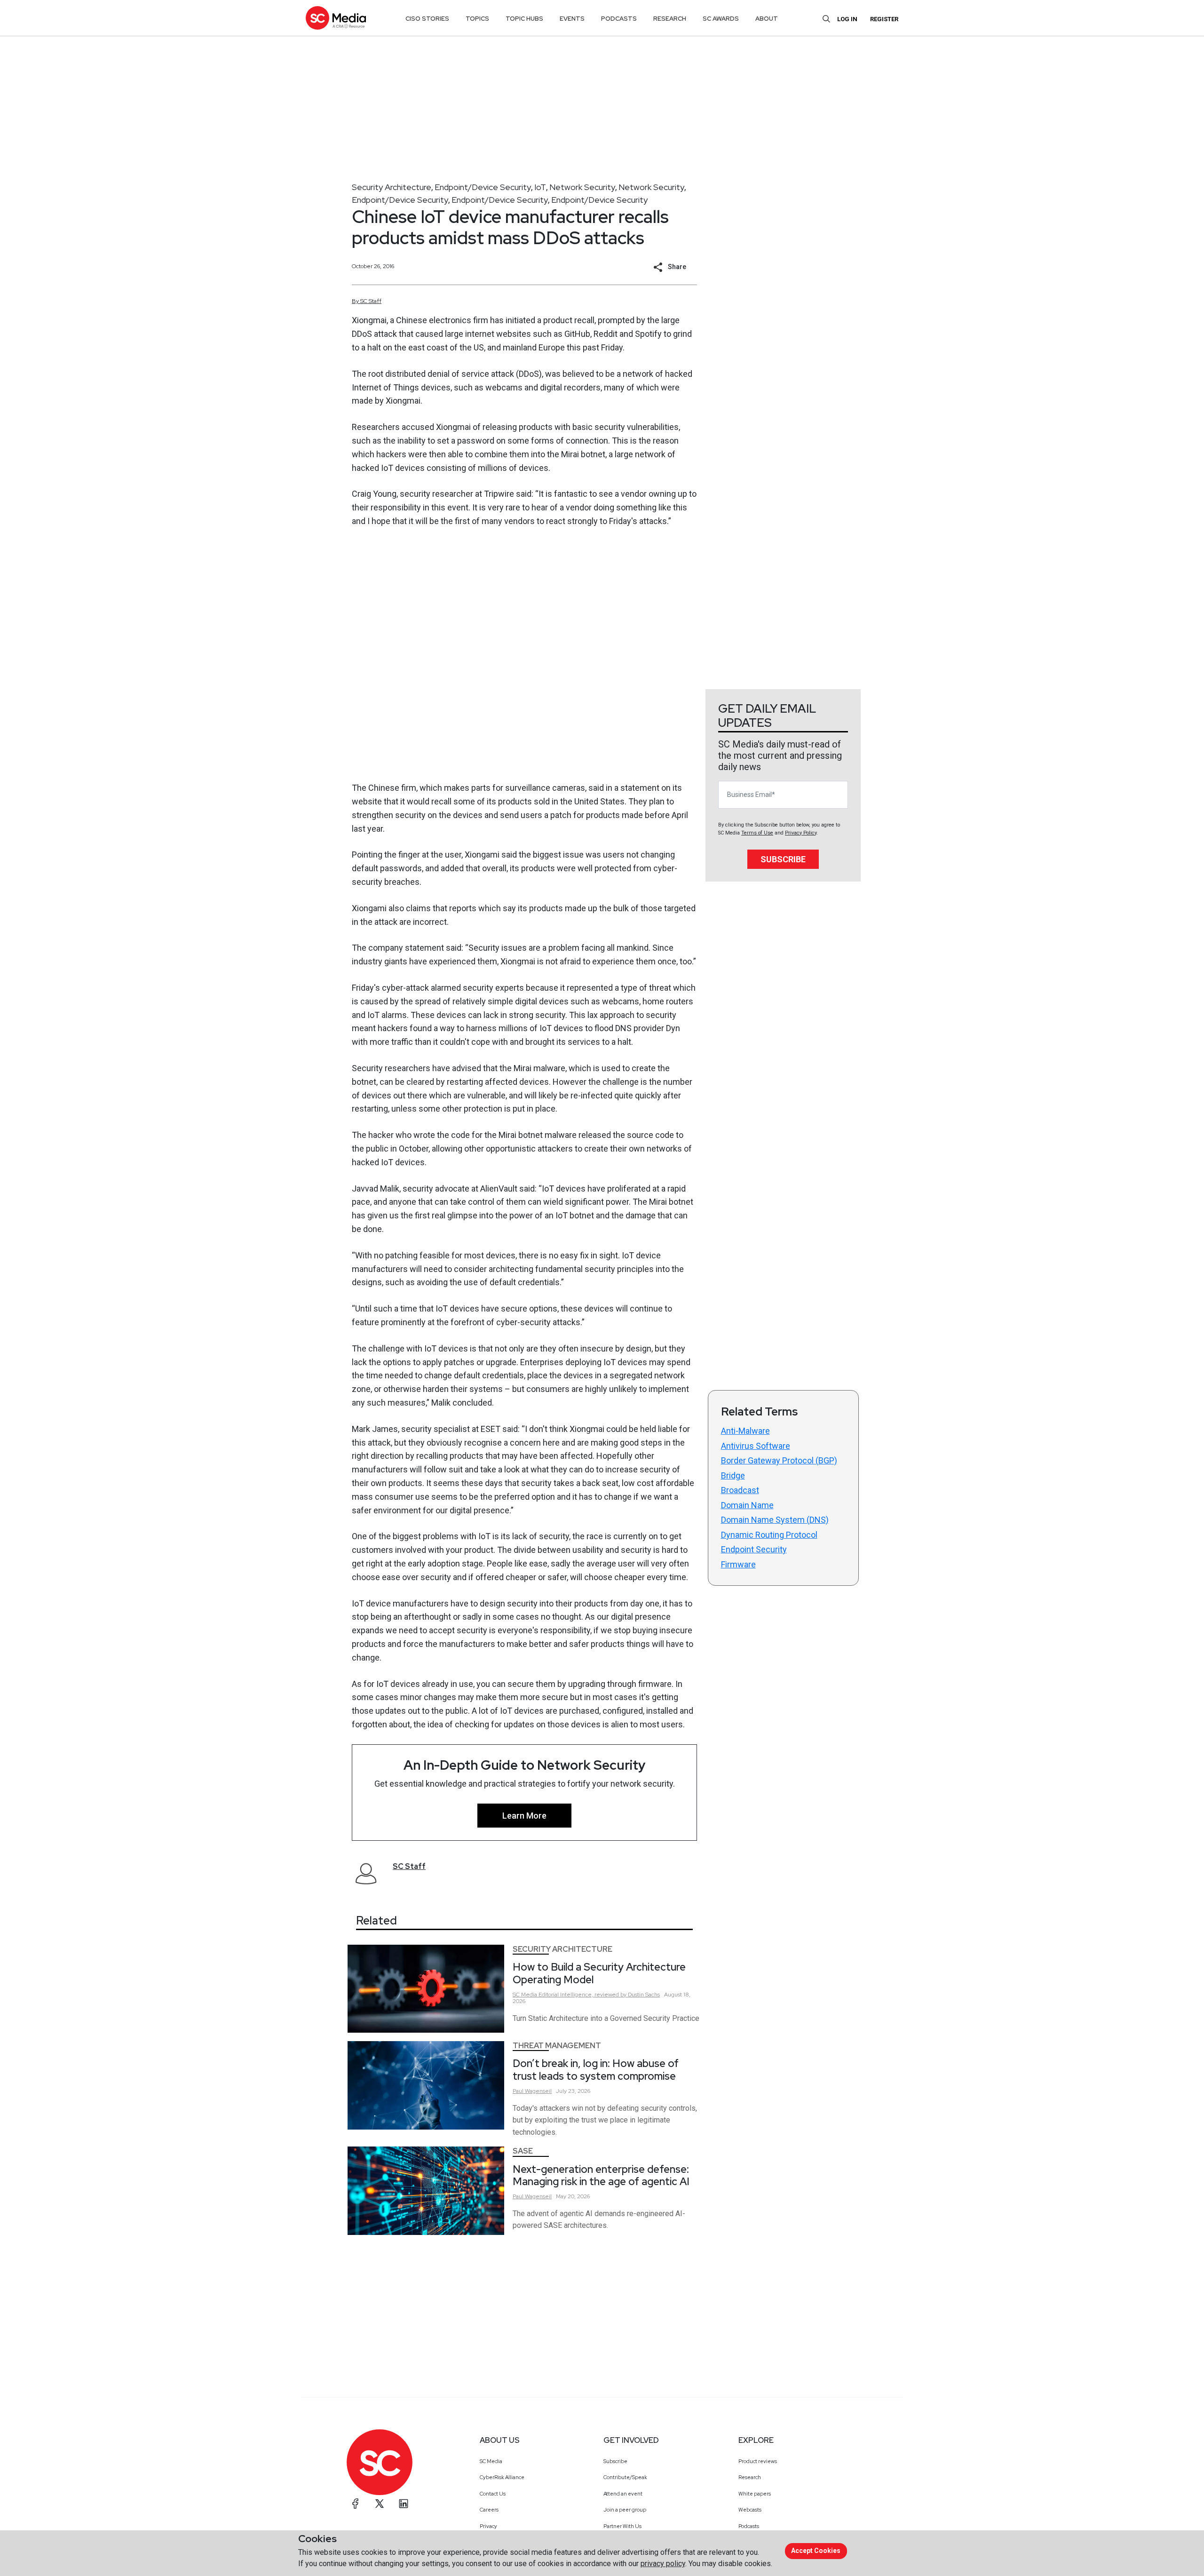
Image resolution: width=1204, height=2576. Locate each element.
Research (750, 2477)
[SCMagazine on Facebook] (356, 2504)
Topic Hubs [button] (524, 19)
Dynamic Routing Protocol (769, 1535)
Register (884, 19)
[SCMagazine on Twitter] (380, 2504)
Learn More (524, 1816)
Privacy (488, 2526)
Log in (847, 19)
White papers (755, 2494)
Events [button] (572, 19)
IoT (540, 187)
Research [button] (670, 19)
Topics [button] (477, 19)
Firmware (738, 1564)
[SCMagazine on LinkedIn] (404, 2504)
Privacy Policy (801, 833)
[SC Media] (336, 18)
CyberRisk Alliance (502, 2477)
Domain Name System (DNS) (775, 1520)
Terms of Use (757, 833)
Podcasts (749, 2526)
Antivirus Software (756, 1446)
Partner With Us (622, 2526)
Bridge (733, 1475)
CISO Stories (427, 19)
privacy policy (663, 2564)
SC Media (491, 2461)
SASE (523, 2151)
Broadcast (740, 1490)
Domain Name (747, 1505)
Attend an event (623, 2494)
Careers (489, 2510)
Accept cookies (816, 2551)
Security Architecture (392, 187)
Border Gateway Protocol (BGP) (779, 1460)
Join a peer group (625, 2510)
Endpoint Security (754, 1549)
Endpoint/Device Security (483, 187)
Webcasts (750, 2510)
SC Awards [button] (721, 19)
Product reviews (758, 2461)
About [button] (767, 19)
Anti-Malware (745, 1431)
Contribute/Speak (625, 2477)
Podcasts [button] (619, 19)
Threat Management (557, 2046)
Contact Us (493, 2494)
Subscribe (783, 859)
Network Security (582, 187)
